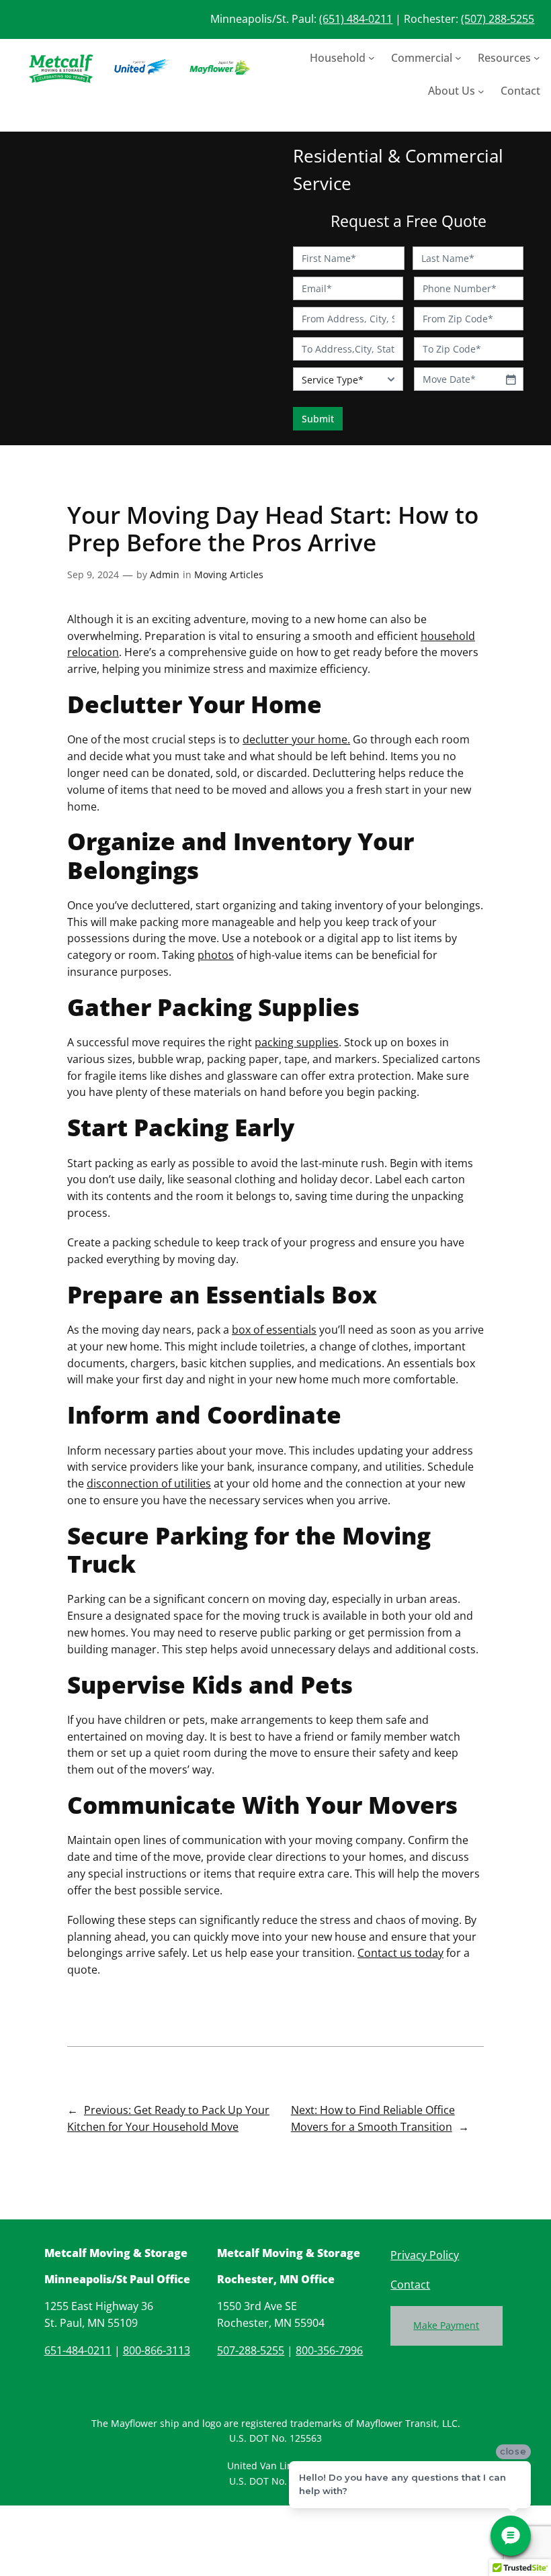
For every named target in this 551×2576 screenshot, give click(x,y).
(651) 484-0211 (356, 19)
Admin (165, 574)
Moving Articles (229, 574)
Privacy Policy (425, 2255)
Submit (318, 419)
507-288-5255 (251, 2350)
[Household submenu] (372, 58)
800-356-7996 (329, 2350)
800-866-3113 (157, 2350)
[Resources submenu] (537, 58)
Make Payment (446, 2325)
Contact (410, 2285)
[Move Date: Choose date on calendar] (511, 379)
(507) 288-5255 (498, 19)
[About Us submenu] (481, 91)
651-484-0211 (78, 2350)
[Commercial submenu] (458, 58)
